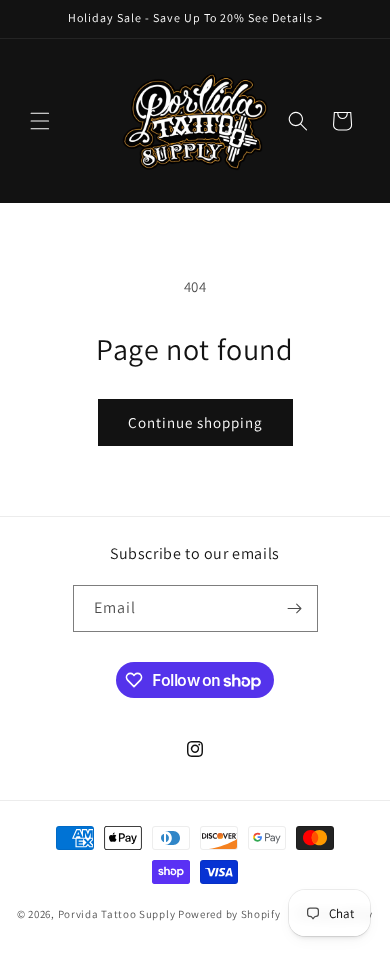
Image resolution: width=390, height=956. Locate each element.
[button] (40, 121)
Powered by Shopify (229, 914)
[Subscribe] (295, 608)
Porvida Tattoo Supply (118, 914)
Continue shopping (195, 422)
